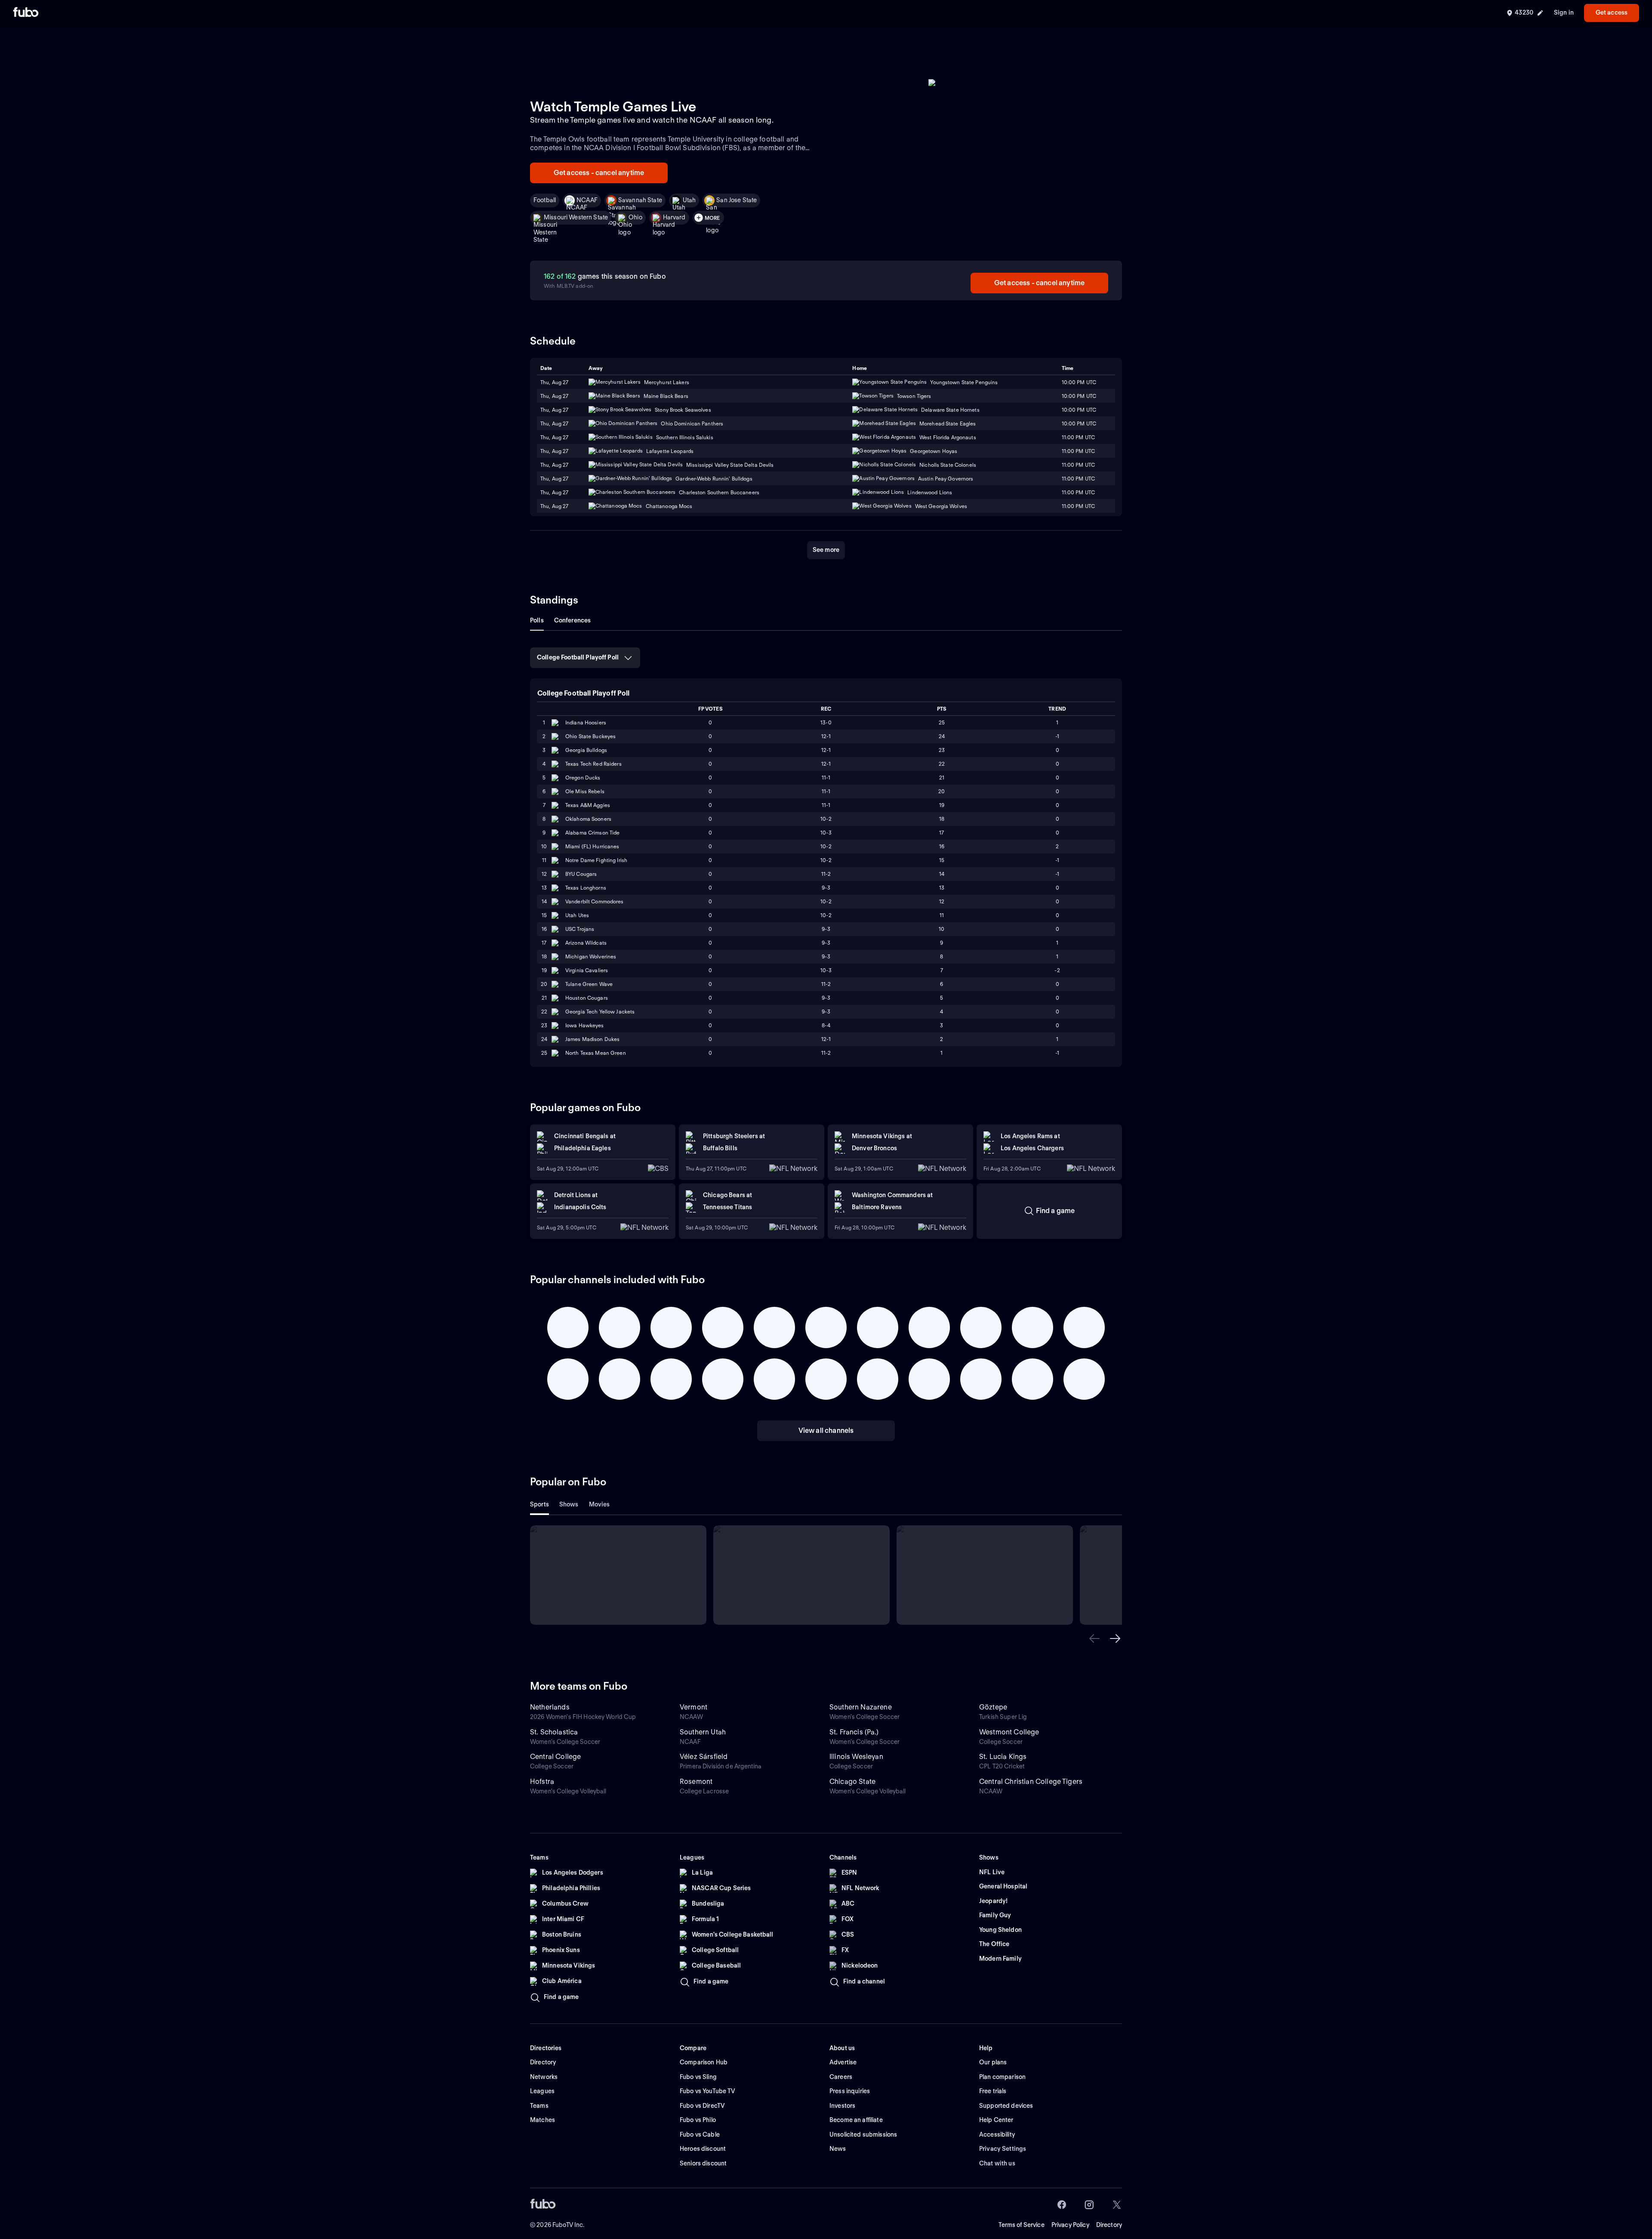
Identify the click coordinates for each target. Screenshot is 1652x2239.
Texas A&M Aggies (588, 805)
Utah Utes (577, 915)
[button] (1094, 1638)
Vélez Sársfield (704, 1757)
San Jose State (737, 200)
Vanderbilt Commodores (595, 901)
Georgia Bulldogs (586, 750)
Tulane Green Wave (589, 984)
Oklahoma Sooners (588, 819)
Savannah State (640, 200)
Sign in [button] (1564, 12)
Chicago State (852, 1782)
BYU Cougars (581, 874)
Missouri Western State (576, 217)
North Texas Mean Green (596, 1053)
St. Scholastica (554, 1732)
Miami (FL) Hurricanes (592, 846)
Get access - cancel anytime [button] (599, 173)
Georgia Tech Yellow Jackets (600, 1012)
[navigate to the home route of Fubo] (26, 13)
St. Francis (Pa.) (854, 1732)
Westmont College (1009, 1732)
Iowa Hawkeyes (585, 1025)
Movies (599, 1504)
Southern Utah (703, 1732)
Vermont (693, 1707)
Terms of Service (1022, 2225)
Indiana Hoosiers (586, 722)
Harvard (674, 217)
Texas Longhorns (586, 888)
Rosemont (696, 1782)
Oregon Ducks (583, 778)
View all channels (826, 1431)
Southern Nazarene (861, 1707)
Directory (1109, 2225)
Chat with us (997, 2163)
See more (826, 550)
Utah (689, 200)
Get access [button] (1612, 12)
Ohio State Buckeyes (590, 736)
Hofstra (542, 1782)
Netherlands (550, 1707)
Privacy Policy (1070, 2225)
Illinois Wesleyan (856, 1757)
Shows (569, 1504)
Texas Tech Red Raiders (593, 764)
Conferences (573, 620)
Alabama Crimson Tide (592, 833)
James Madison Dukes (592, 1039)
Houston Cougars (587, 998)
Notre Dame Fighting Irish (596, 860)
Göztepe (993, 1707)
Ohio (635, 217)
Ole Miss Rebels (585, 791)
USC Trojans (580, 929)
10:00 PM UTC (1079, 396)
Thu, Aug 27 (554, 396)
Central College (555, 1757)
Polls (537, 620)
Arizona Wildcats (586, 943)
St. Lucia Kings (1003, 1757)
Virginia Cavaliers (587, 970)
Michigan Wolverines (591, 956)
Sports (539, 1504)
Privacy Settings (1003, 2149)
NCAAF (587, 200)
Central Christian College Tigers (1031, 1782)
